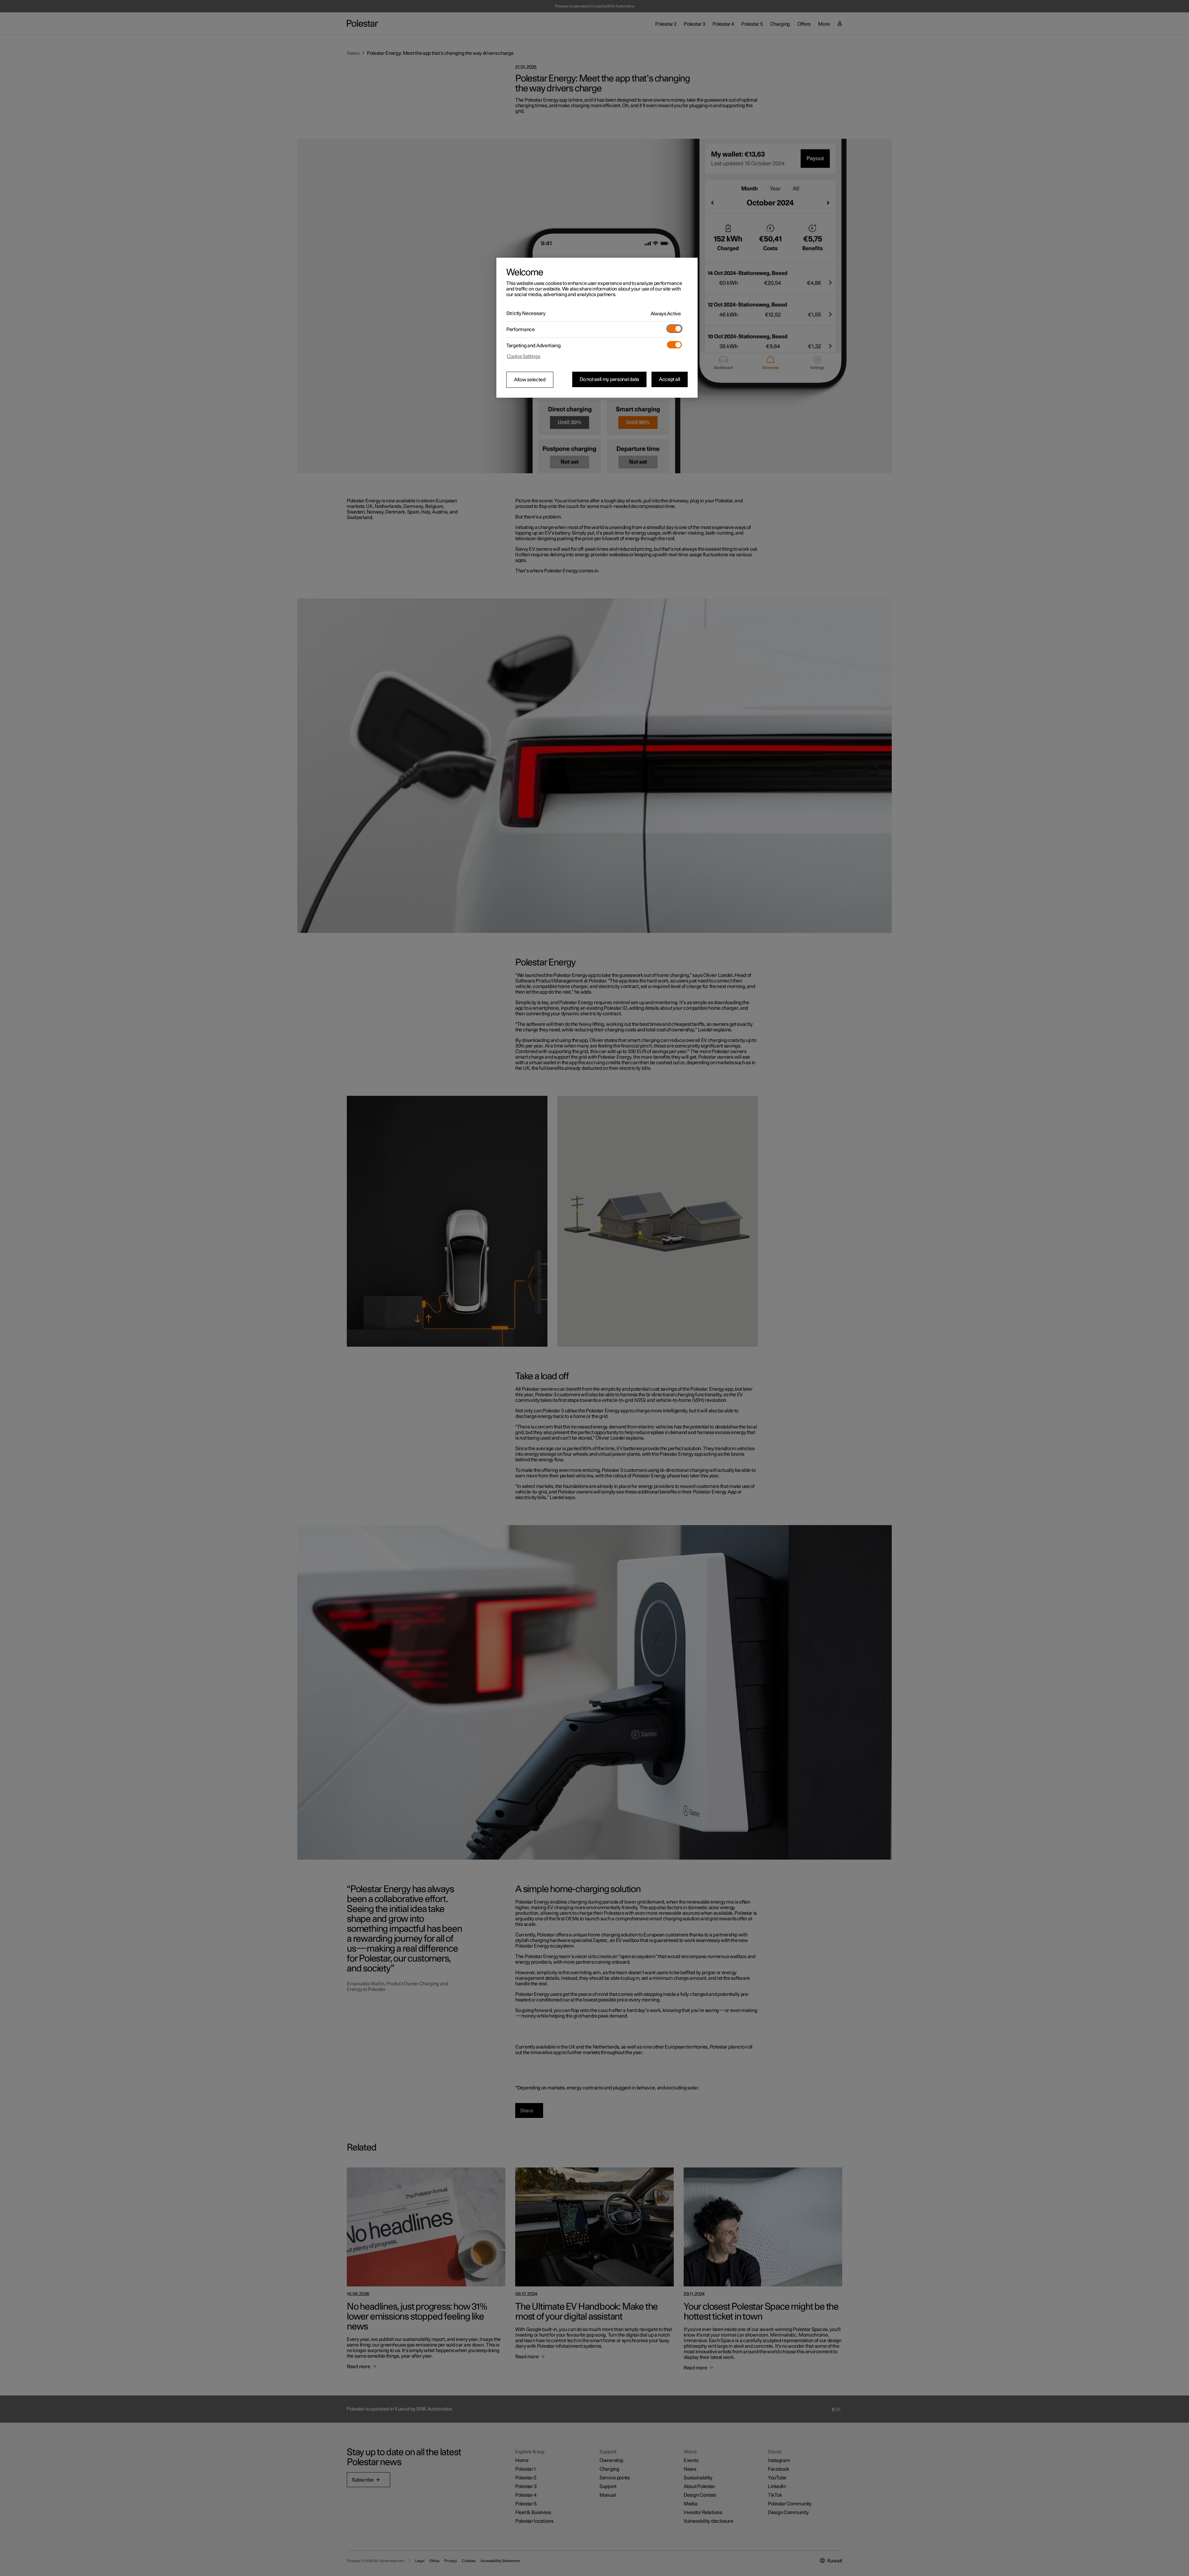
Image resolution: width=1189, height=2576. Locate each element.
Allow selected (530, 380)
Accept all (670, 379)
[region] (597, 328)
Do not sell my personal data (609, 379)
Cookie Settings (524, 356)
